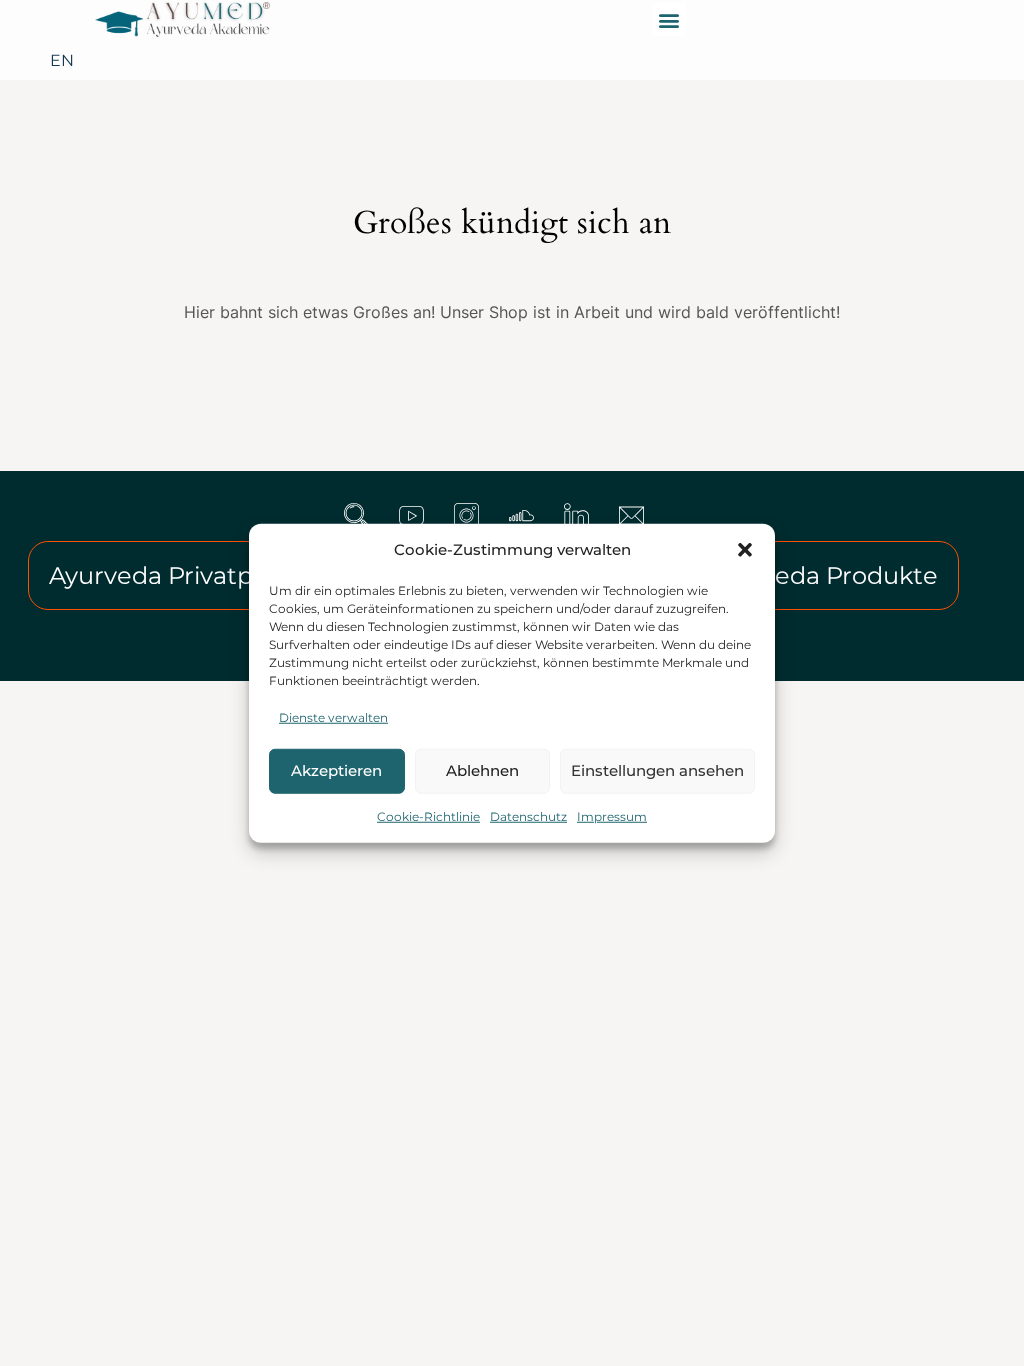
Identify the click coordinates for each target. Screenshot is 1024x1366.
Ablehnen (482, 770)
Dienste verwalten (333, 716)
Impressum (612, 815)
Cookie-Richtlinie (428, 815)
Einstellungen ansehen (657, 770)
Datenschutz (528, 815)
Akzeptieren (336, 770)
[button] (745, 550)
